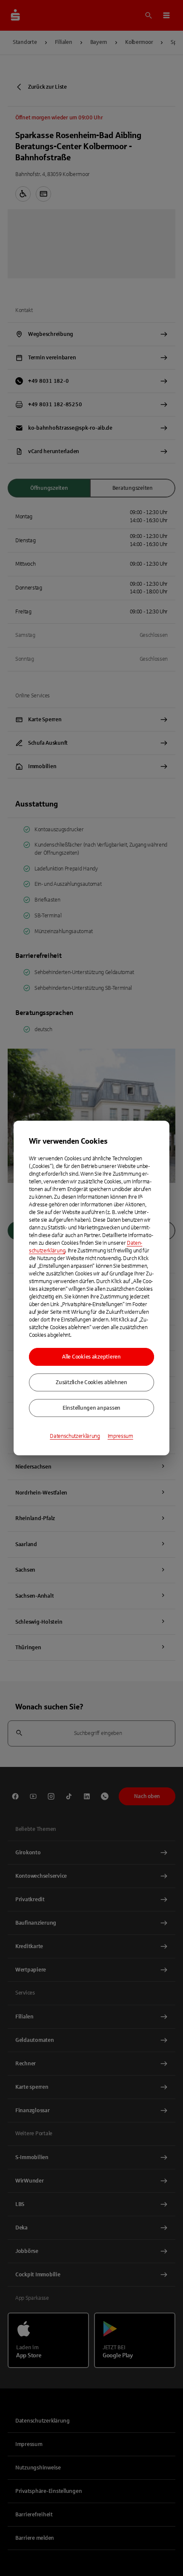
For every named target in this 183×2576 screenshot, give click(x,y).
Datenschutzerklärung (75, 1436)
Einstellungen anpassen (91, 1408)
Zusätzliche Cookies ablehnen (91, 1382)
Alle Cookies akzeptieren (91, 1357)
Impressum (120, 1436)
